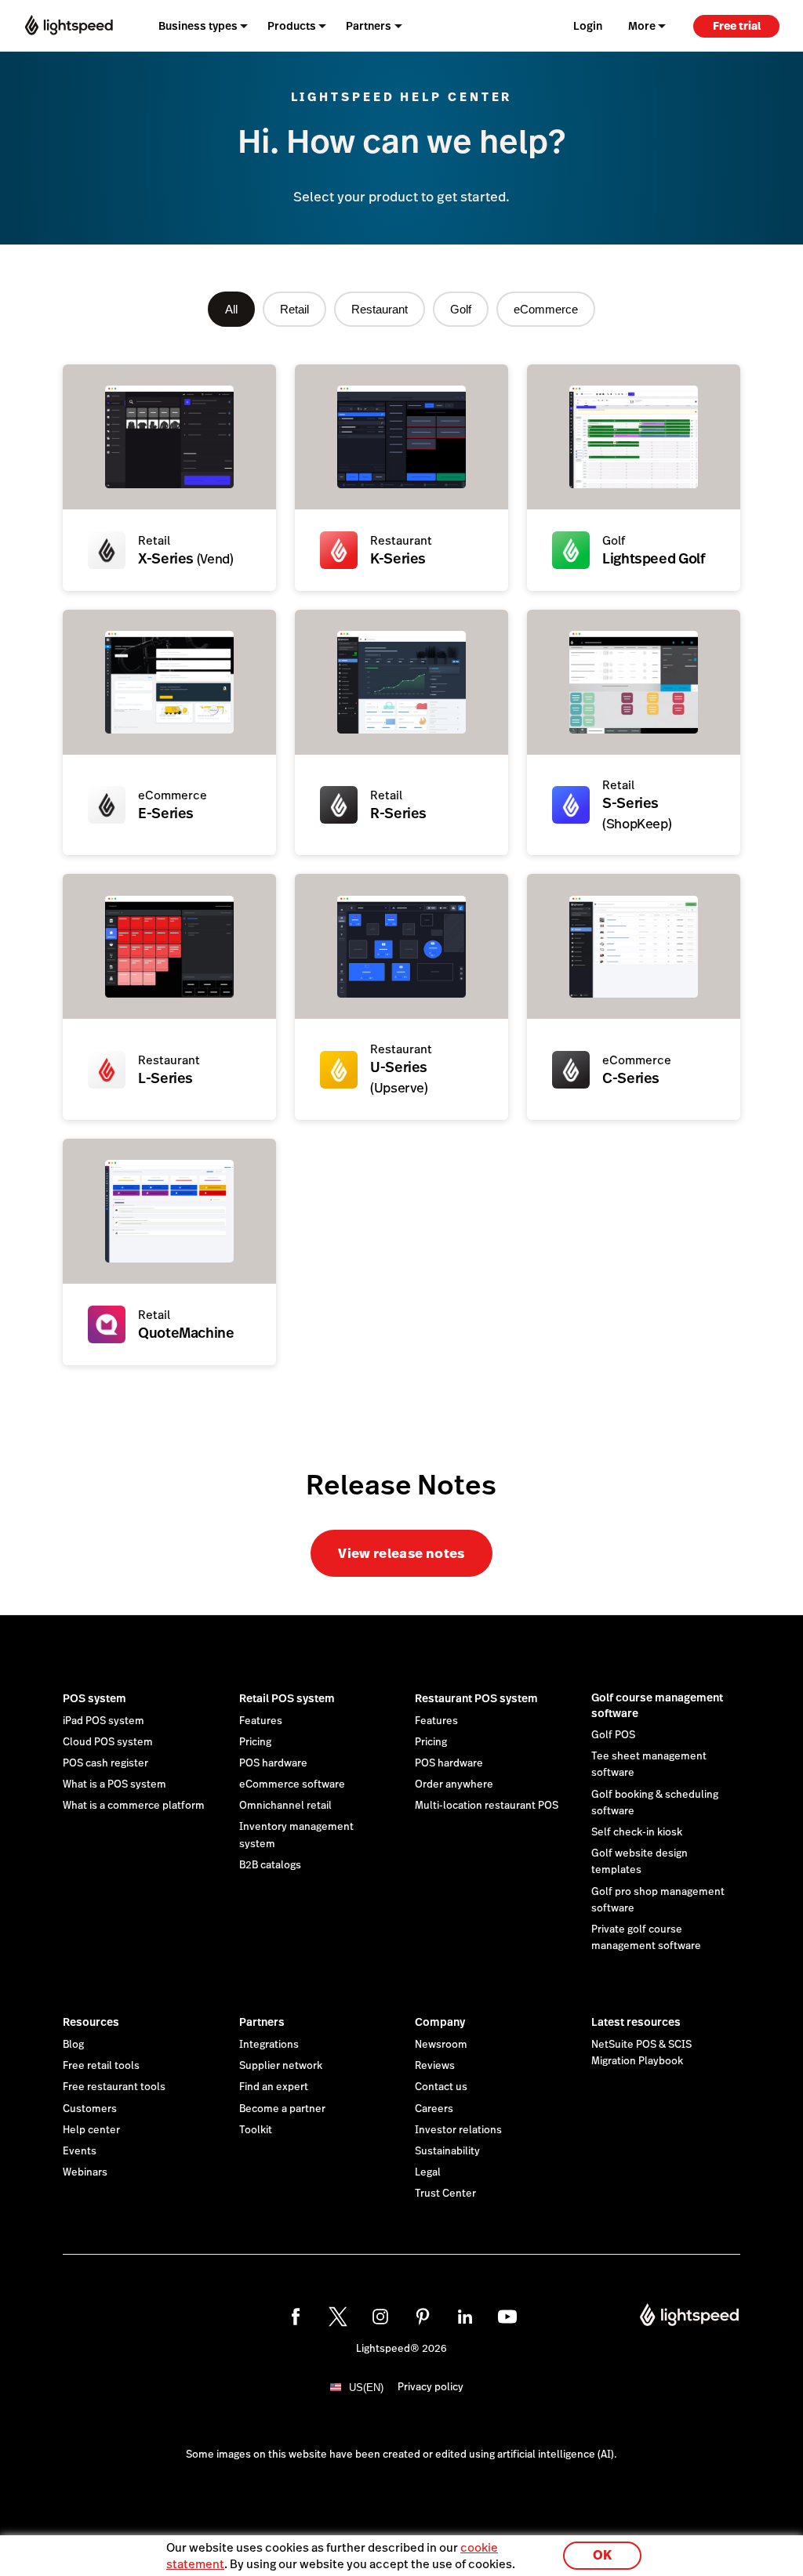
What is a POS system (114, 1784)
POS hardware (273, 1763)
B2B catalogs (270, 1865)
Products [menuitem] (292, 26)
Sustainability (447, 2151)
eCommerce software (292, 1784)
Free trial (737, 26)
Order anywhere (454, 1784)
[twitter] (338, 2317)
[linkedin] (465, 2317)
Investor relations (458, 2130)
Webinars (85, 2172)
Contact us (441, 2087)
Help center (91, 2130)
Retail (294, 309)
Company (440, 2022)
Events (80, 2151)
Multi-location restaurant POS (487, 1806)
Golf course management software (657, 1705)
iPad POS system (104, 1721)
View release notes (401, 1553)
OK (602, 2555)
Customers (90, 2109)
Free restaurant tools (114, 2087)
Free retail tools (101, 2066)
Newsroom (441, 2045)
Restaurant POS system (476, 1698)
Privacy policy (431, 2387)
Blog (73, 2045)
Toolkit (256, 2130)
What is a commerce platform (134, 1806)
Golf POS (613, 1735)
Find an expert (274, 2087)
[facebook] (296, 2317)
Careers (434, 2109)
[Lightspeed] (69, 25)
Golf (461, 309)
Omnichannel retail (285, 1806)
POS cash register (105, 1763)
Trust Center (445, 2194)
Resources (91, 2022)
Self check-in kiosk (637, 1832)
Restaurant (380, 309)
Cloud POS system (108, 1742)
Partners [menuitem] (369, 26)
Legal (428, 2172)
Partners (262, 2022)
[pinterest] (423, 2317)
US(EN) (366, 2388)
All (231, 309)
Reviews (435, 2066)
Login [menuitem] (588, 26)
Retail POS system (287, 1698)
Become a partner (282, 2109)
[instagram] (380, 2317)
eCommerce (546, 309)
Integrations (269, 2045)
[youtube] (507, 2317)
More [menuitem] (642, 26)
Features (261, 1721)
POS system (94, 1698)
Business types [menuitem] (198, 26)
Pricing (255, 1742)
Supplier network (281, 2066)
